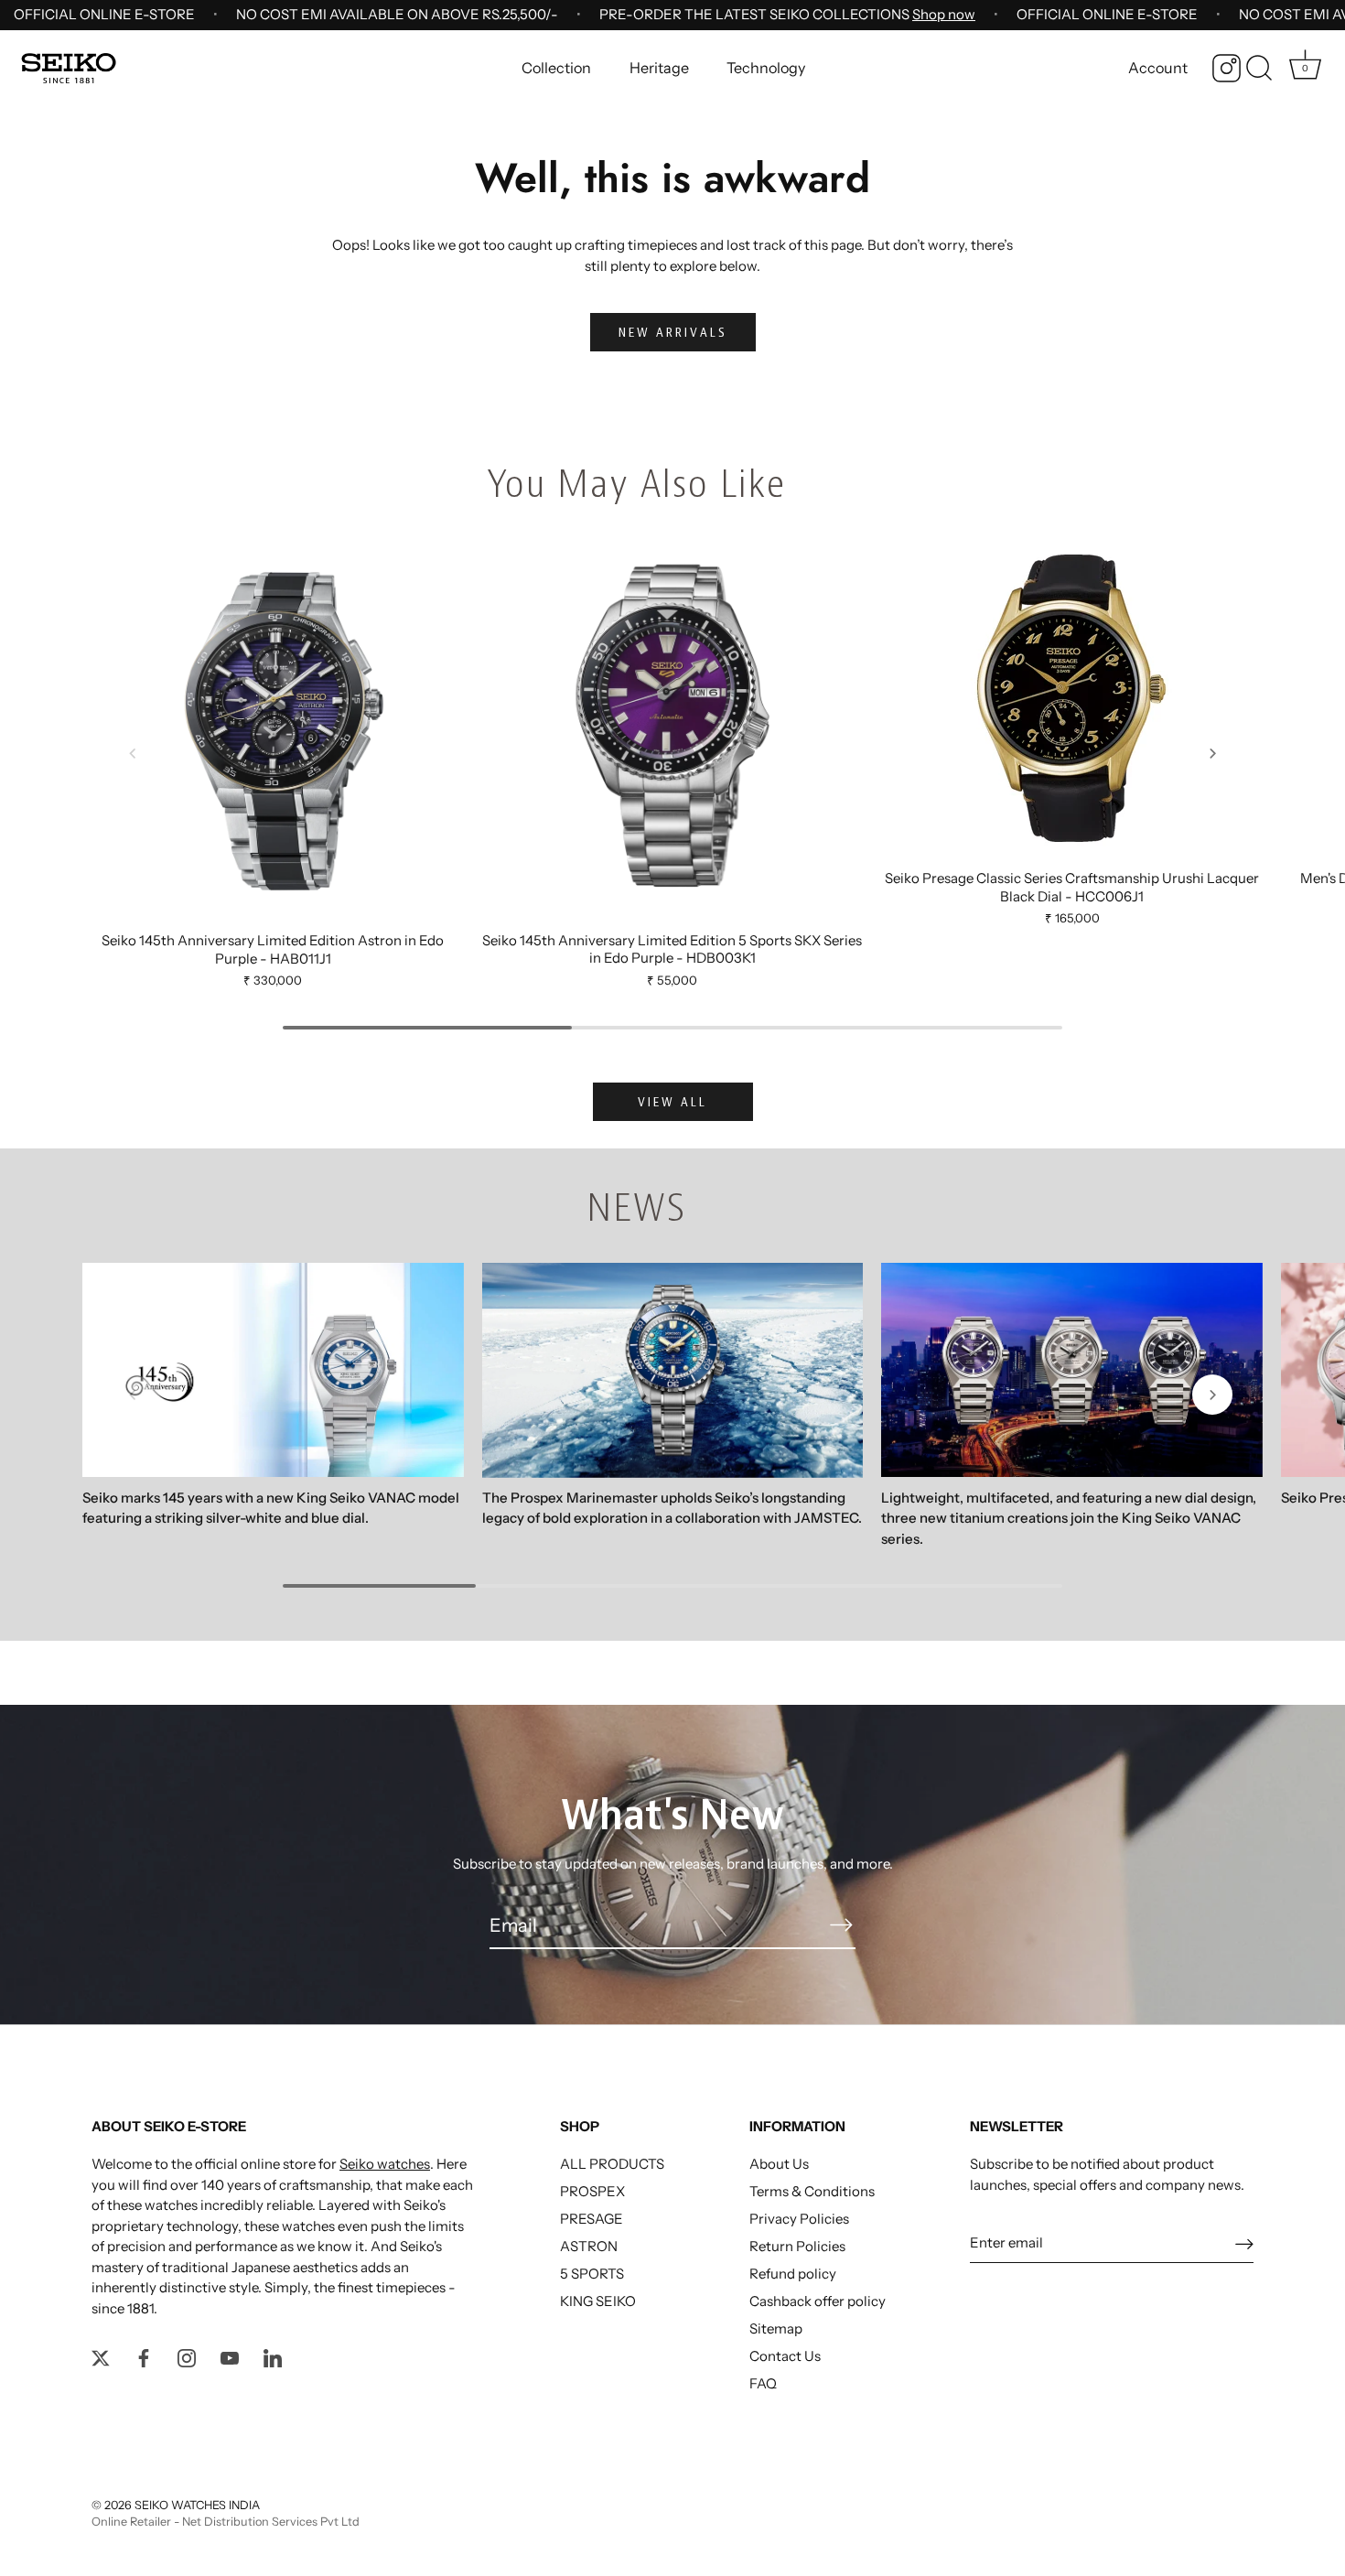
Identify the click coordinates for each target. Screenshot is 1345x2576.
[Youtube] (230, 2356)
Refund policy (793, 2274)
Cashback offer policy (818, 2301)
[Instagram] (1227, 68)
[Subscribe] (841, 1924)
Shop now (944, 14)
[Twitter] (101, 2356)
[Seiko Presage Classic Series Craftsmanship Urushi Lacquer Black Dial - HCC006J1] (1072, 699)
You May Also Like (636, 484)
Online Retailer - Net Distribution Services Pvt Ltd (226, 2522)
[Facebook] (144, 2356)
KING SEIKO (598, 2301)
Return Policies (797, 2246)
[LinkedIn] (273, 2356)
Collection (556, 68)
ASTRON (589, 2246)
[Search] (1259, 69)
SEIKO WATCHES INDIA (197, 2505)
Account (1158, 68)
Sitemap (776, 2328)
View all (672, 1102)
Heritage (659, 68)
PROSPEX (592, 2191)
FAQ (763, 2383)
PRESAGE (592, 2219)
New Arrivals (673, 332)
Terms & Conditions (812, 2191)
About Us (779, 2164)
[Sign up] (1244, 2243)
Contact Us (785, 2356)
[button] (133, 753)
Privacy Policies (799, 2219)
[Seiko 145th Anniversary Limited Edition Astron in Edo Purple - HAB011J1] (273, 730)
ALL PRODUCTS (612, 2164)
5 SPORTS (592, 2274)
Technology (766, 68)
